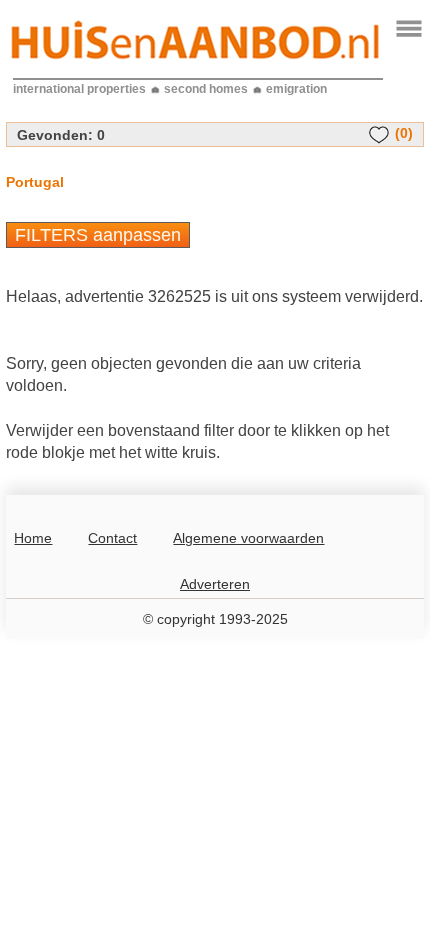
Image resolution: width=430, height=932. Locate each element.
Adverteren (215, 584)
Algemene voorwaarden (248, 538)
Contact (112, 538)
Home (33, 538)
